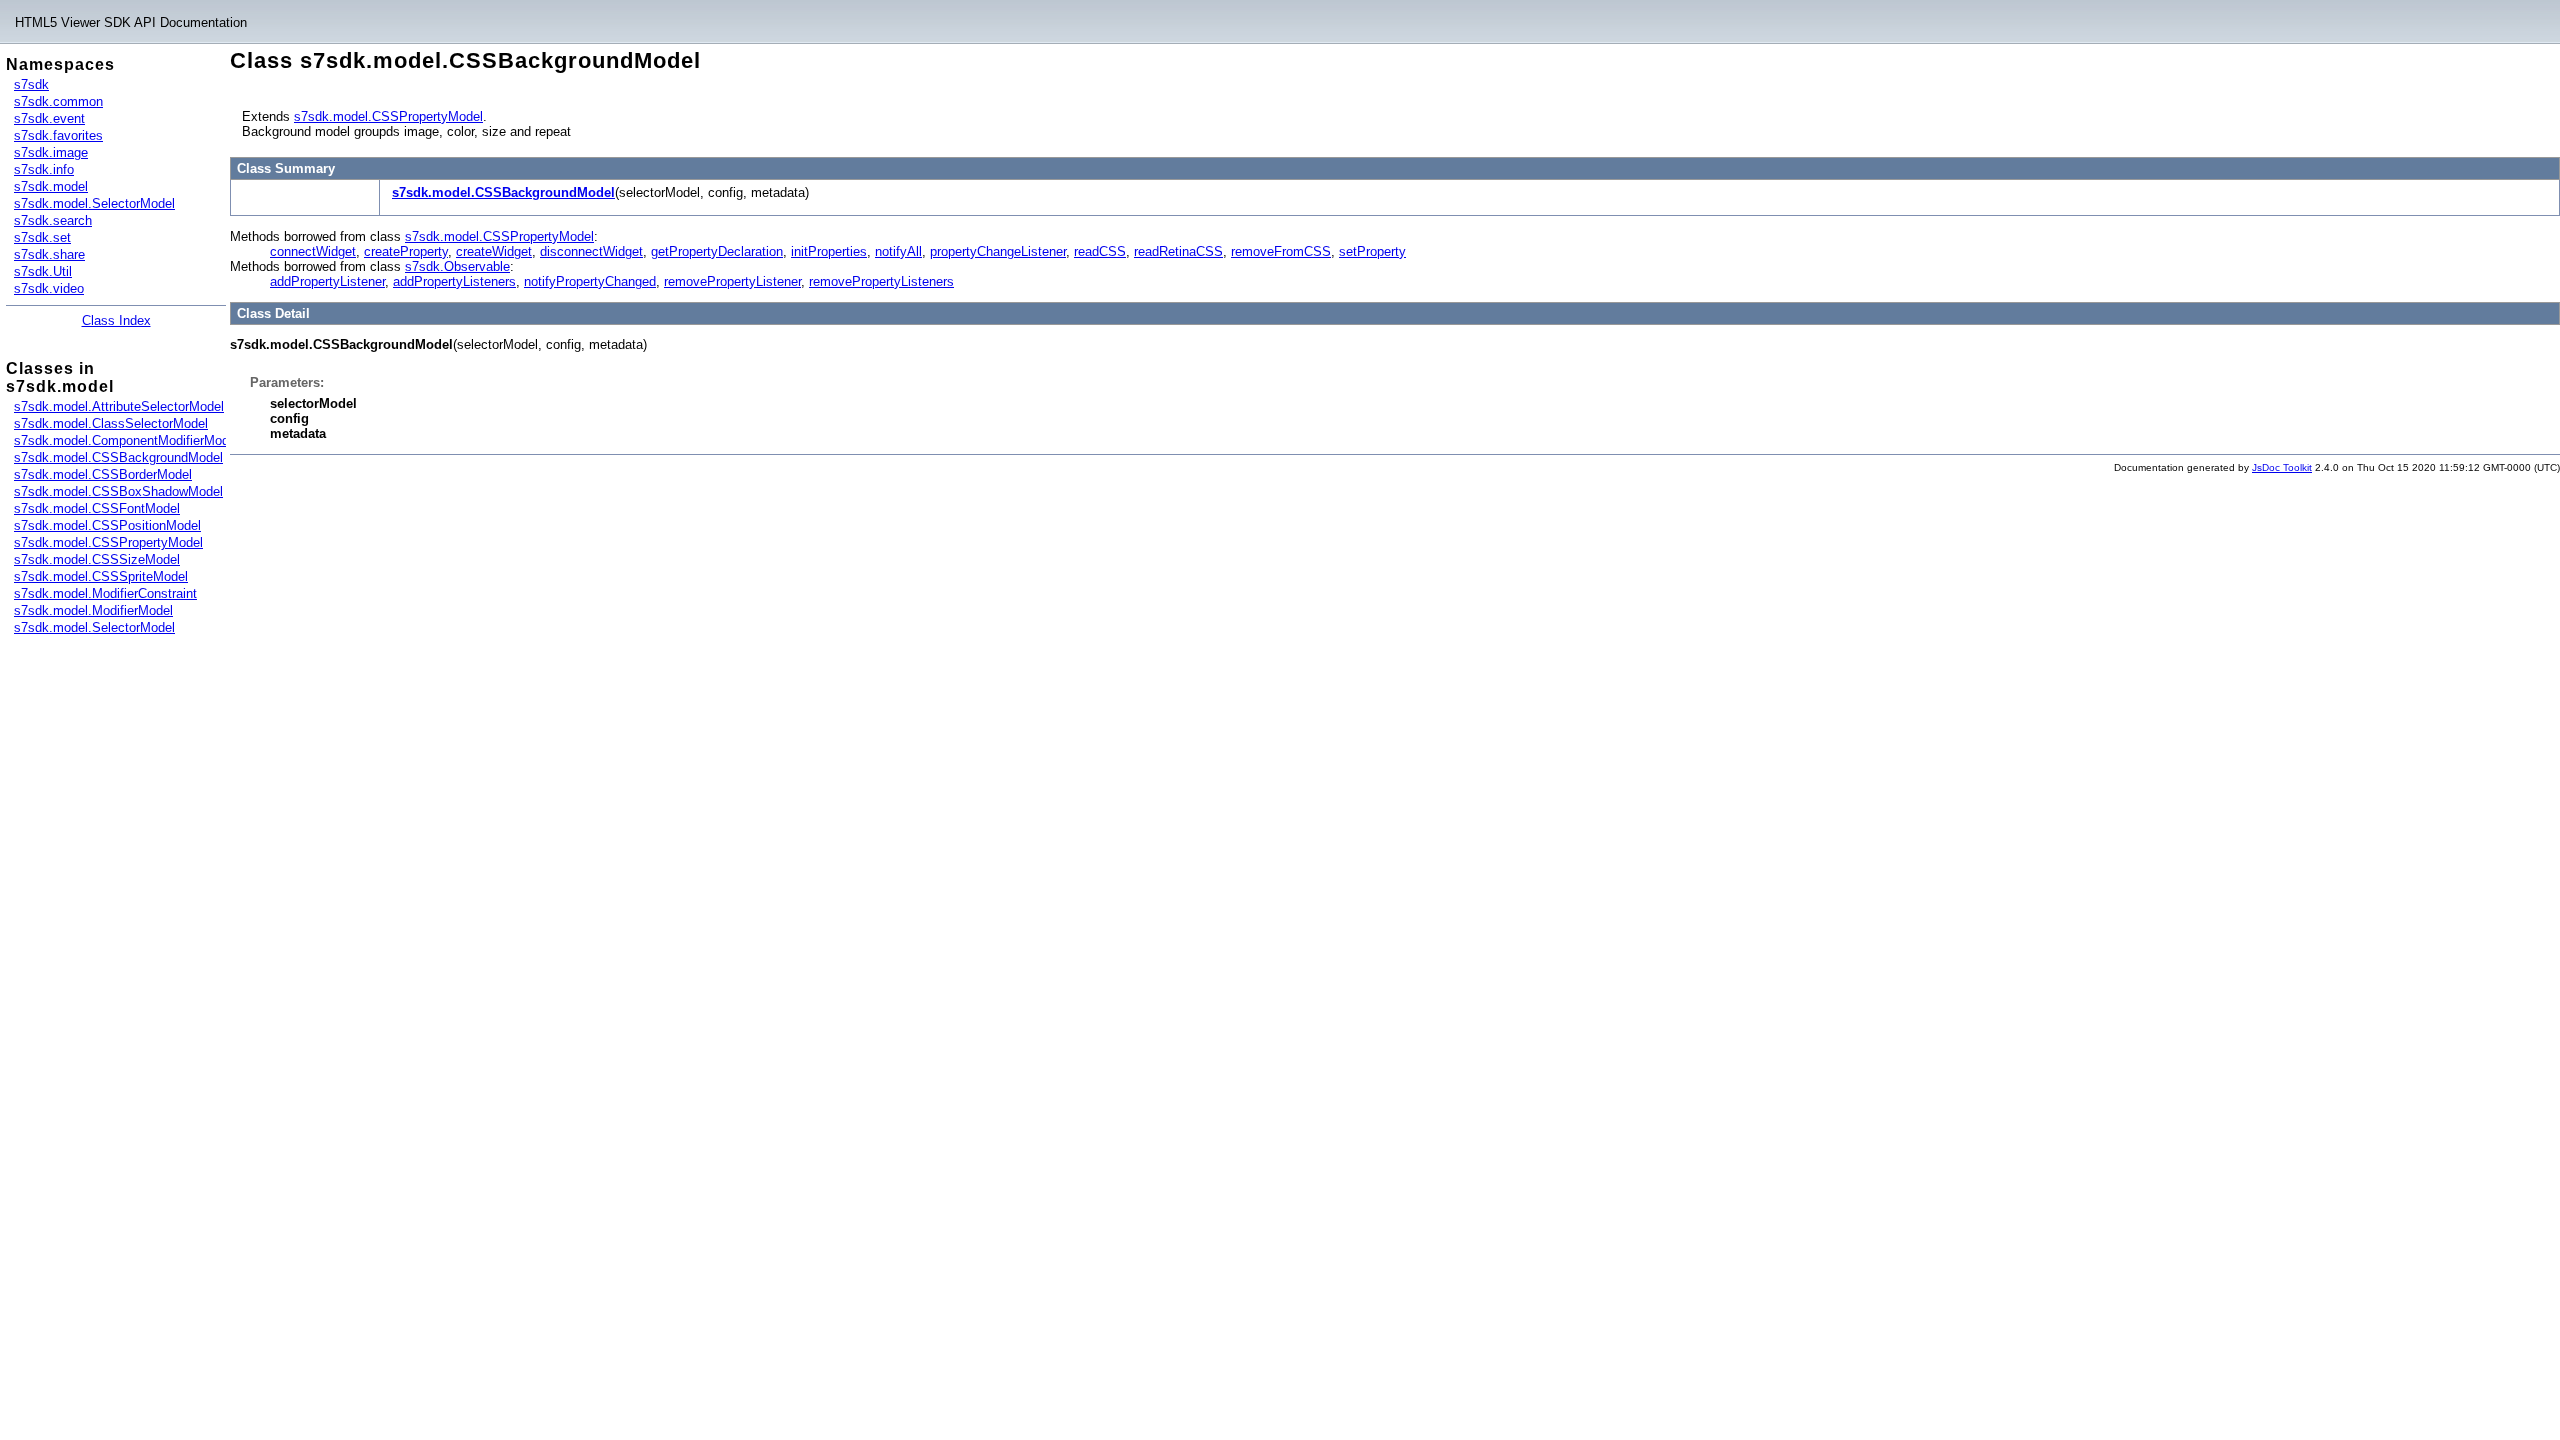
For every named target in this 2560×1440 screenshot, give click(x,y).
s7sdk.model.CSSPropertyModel (108, 542)
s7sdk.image (51, 152)
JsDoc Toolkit (2282, 467)
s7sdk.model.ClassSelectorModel (111, 423)
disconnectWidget (591, 251)
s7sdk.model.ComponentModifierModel (126, 440)
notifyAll (898, 251)
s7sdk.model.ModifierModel (93, 610)
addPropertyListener (327, 281)
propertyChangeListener (998, 251)
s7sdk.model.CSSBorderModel (103, 474)
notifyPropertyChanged (590, 281)
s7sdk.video (49, 288)
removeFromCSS (1281, 251)
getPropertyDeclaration (717, 251)
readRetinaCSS (1178, 251)
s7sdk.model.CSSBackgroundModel (118, 457)
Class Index (116, 320)
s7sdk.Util (43, 271)
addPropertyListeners (454, 281)
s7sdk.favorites (58, 135)
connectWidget (313, 251)
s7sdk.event (49, 118)
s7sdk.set (42, 237)
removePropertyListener (732, 281)
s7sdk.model (51, 186)
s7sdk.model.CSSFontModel (97, 508)
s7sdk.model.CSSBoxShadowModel (118, 491)
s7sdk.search (53, 220)
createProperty (406, 251)
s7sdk (31, 84)
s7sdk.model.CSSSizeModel (97, 559)
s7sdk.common (58, 101)
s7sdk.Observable (457, 266)
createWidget (494, 251)
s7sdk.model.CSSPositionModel (107, 525)
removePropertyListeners (881, 281)
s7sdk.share (49, 254)
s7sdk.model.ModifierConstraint (105, 593)
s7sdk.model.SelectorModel (94, 203)
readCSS (1100, 251)
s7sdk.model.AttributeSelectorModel (119, 406)
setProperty (1372, 251)
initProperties (829, 251)
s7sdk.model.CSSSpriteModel (101, 576)
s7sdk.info (44, 169)
